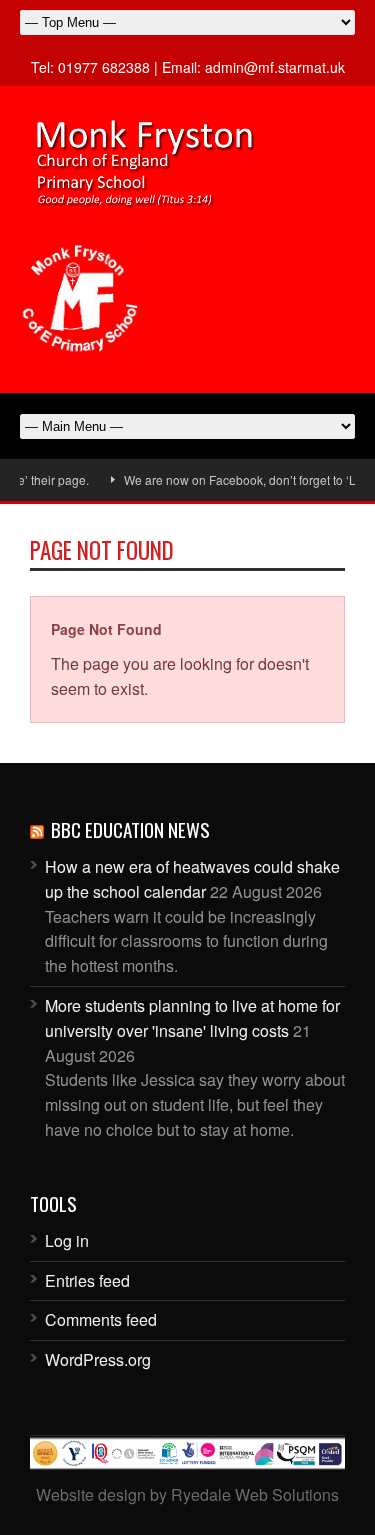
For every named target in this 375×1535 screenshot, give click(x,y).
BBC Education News (130, 829)
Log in (67, 1240)
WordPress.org (98, 1359)
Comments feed (101, 1319)
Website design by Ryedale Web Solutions (187, 1494)
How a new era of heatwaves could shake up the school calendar (192, 879)
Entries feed (87, 1280)
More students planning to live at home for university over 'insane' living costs (192, 1018)
